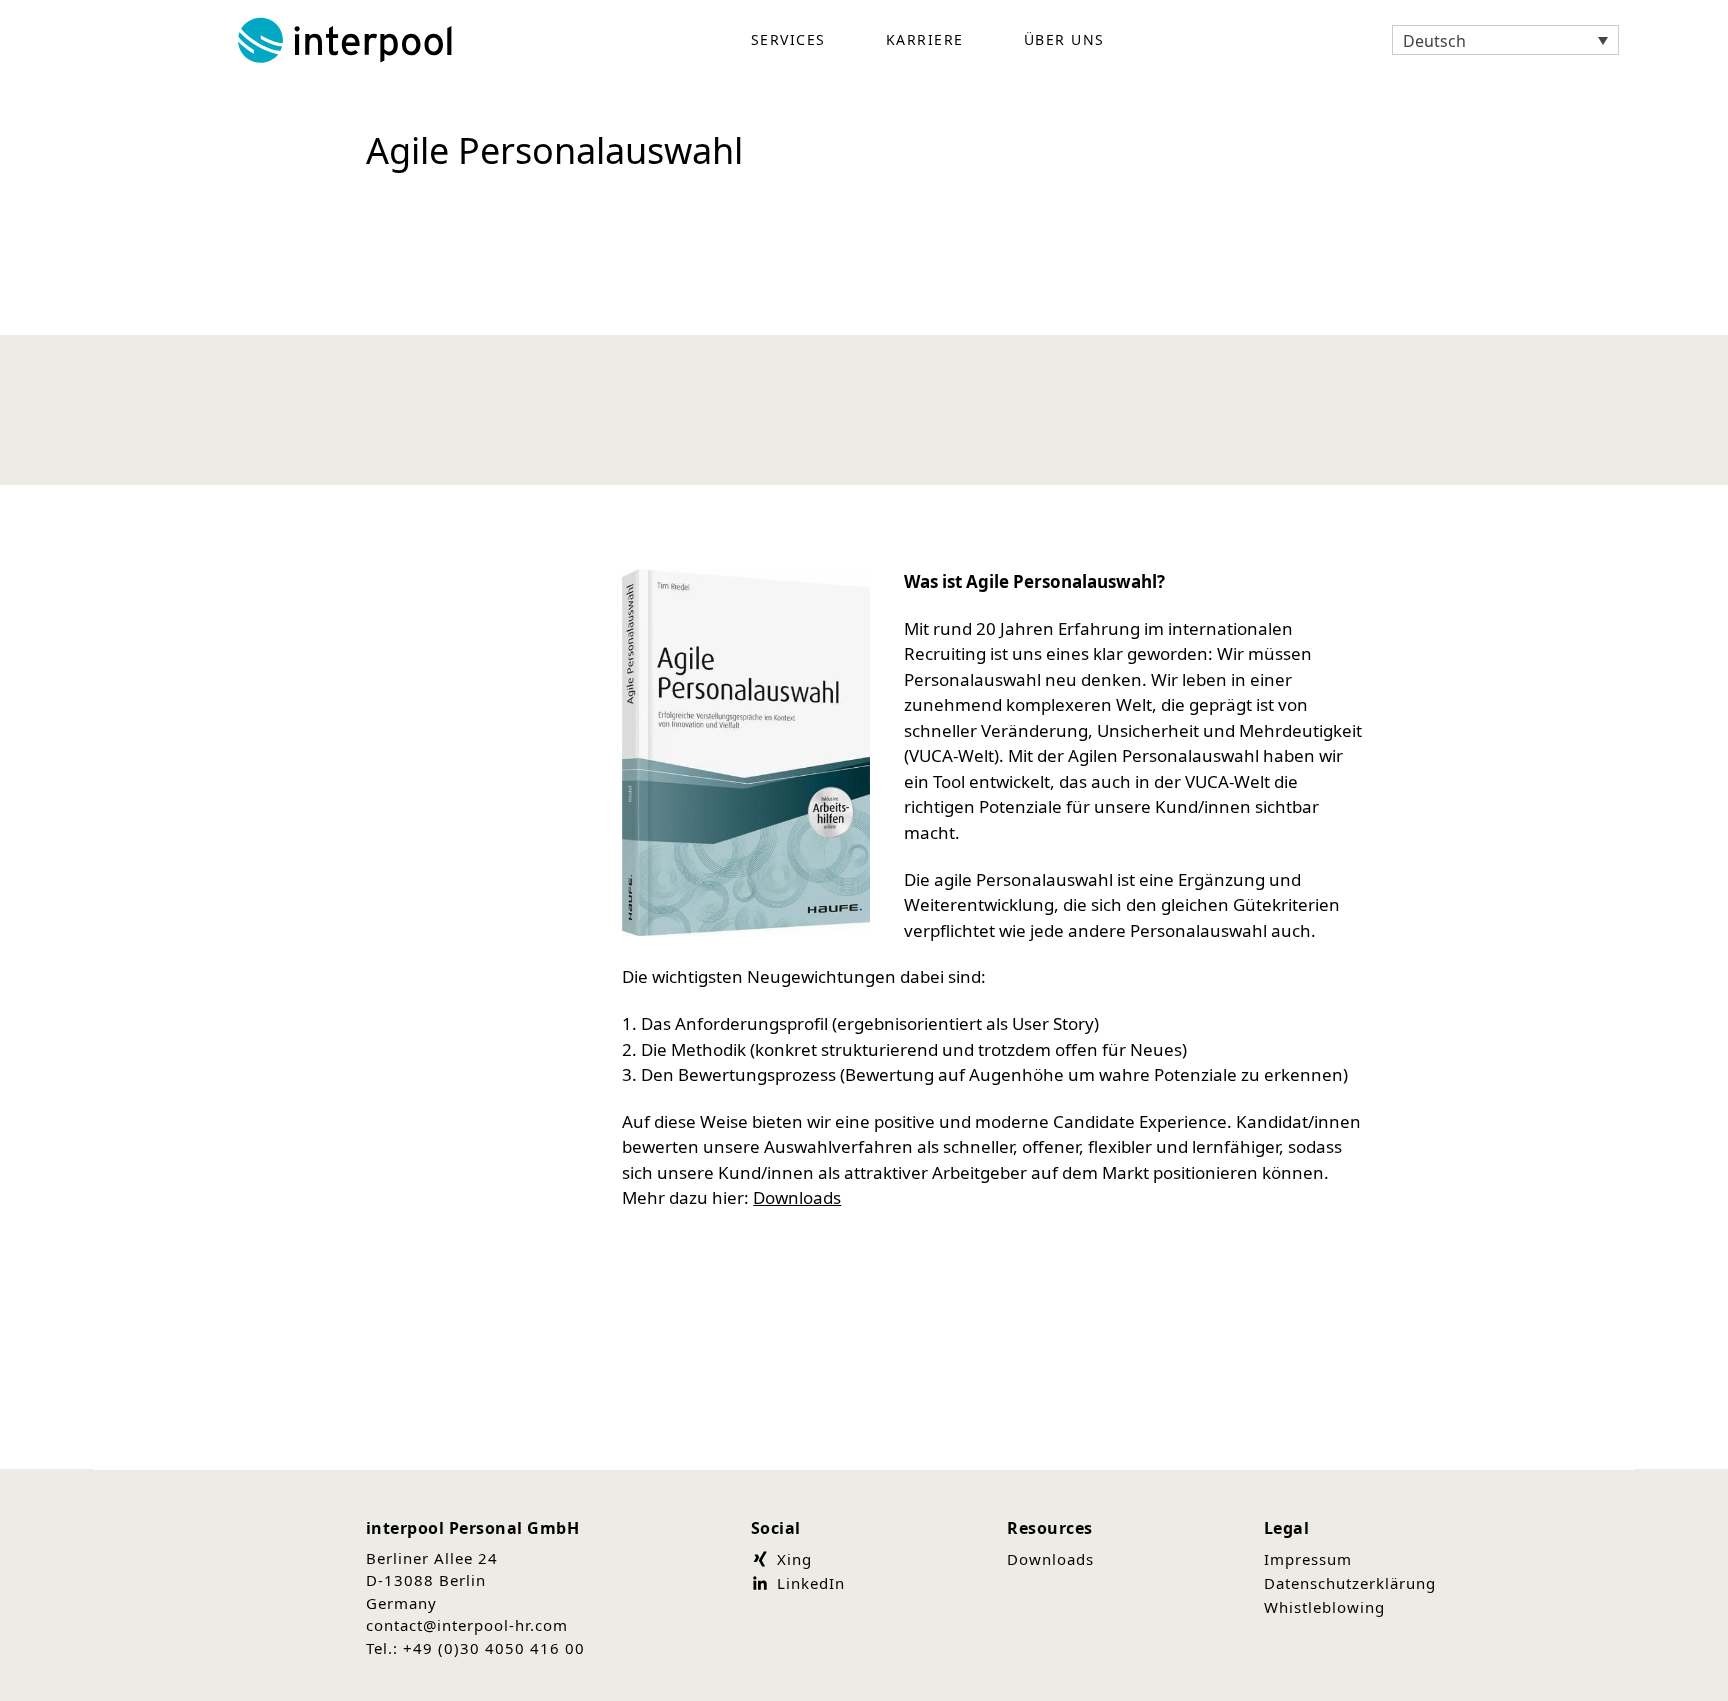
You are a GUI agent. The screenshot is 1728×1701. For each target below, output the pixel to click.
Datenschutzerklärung (1350, 1583)
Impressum (1308, 1559)
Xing (792, 1559)
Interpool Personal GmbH (347, 40)
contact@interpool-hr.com (467, 1625)
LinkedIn (808, 1583)
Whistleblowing (1324, 1607)
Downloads (797, 1197)
